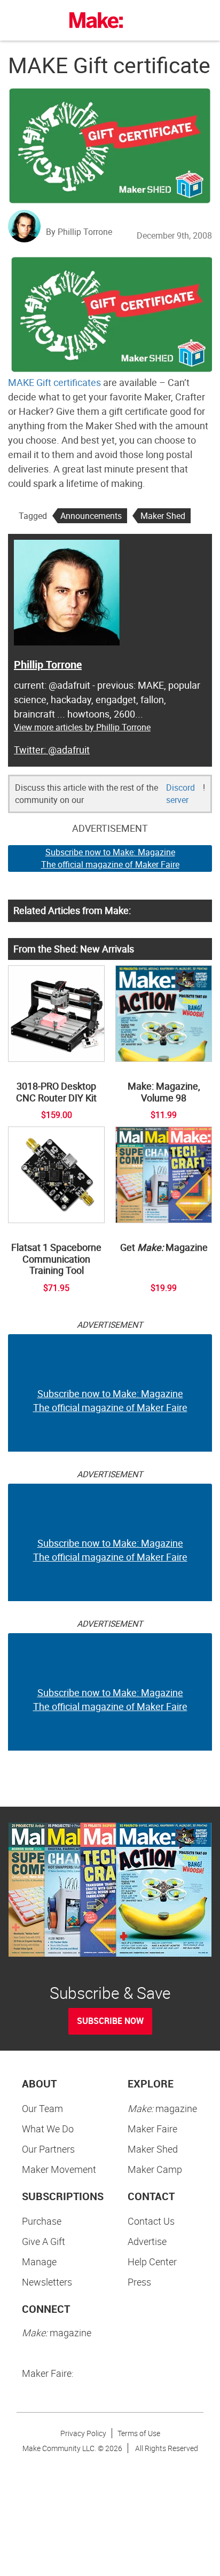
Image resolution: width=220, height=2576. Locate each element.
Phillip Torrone (48, 664)
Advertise (147, 2241)
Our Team (42, 2108)
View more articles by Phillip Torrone (82, 727)
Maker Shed (163, 516)
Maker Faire (152, 2129)
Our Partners (48, 2149)
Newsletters (47, 2282)
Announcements (91, 516)
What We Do (48, 2129)
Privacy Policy (83, 2433)
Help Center (152, 2262)
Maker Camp (155, 2169)
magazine (162, 2108)
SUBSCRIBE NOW (110, 2021)
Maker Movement (59, 2169)
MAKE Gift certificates (54, 382)
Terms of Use (139, 2433)
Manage (39, 2262)
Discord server (180, 794)
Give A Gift (44, 2241)
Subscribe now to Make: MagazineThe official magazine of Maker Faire (110, 858)
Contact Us (151, 2221)
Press (139, 2282)
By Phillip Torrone (79, 232)
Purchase (42, 2221)
